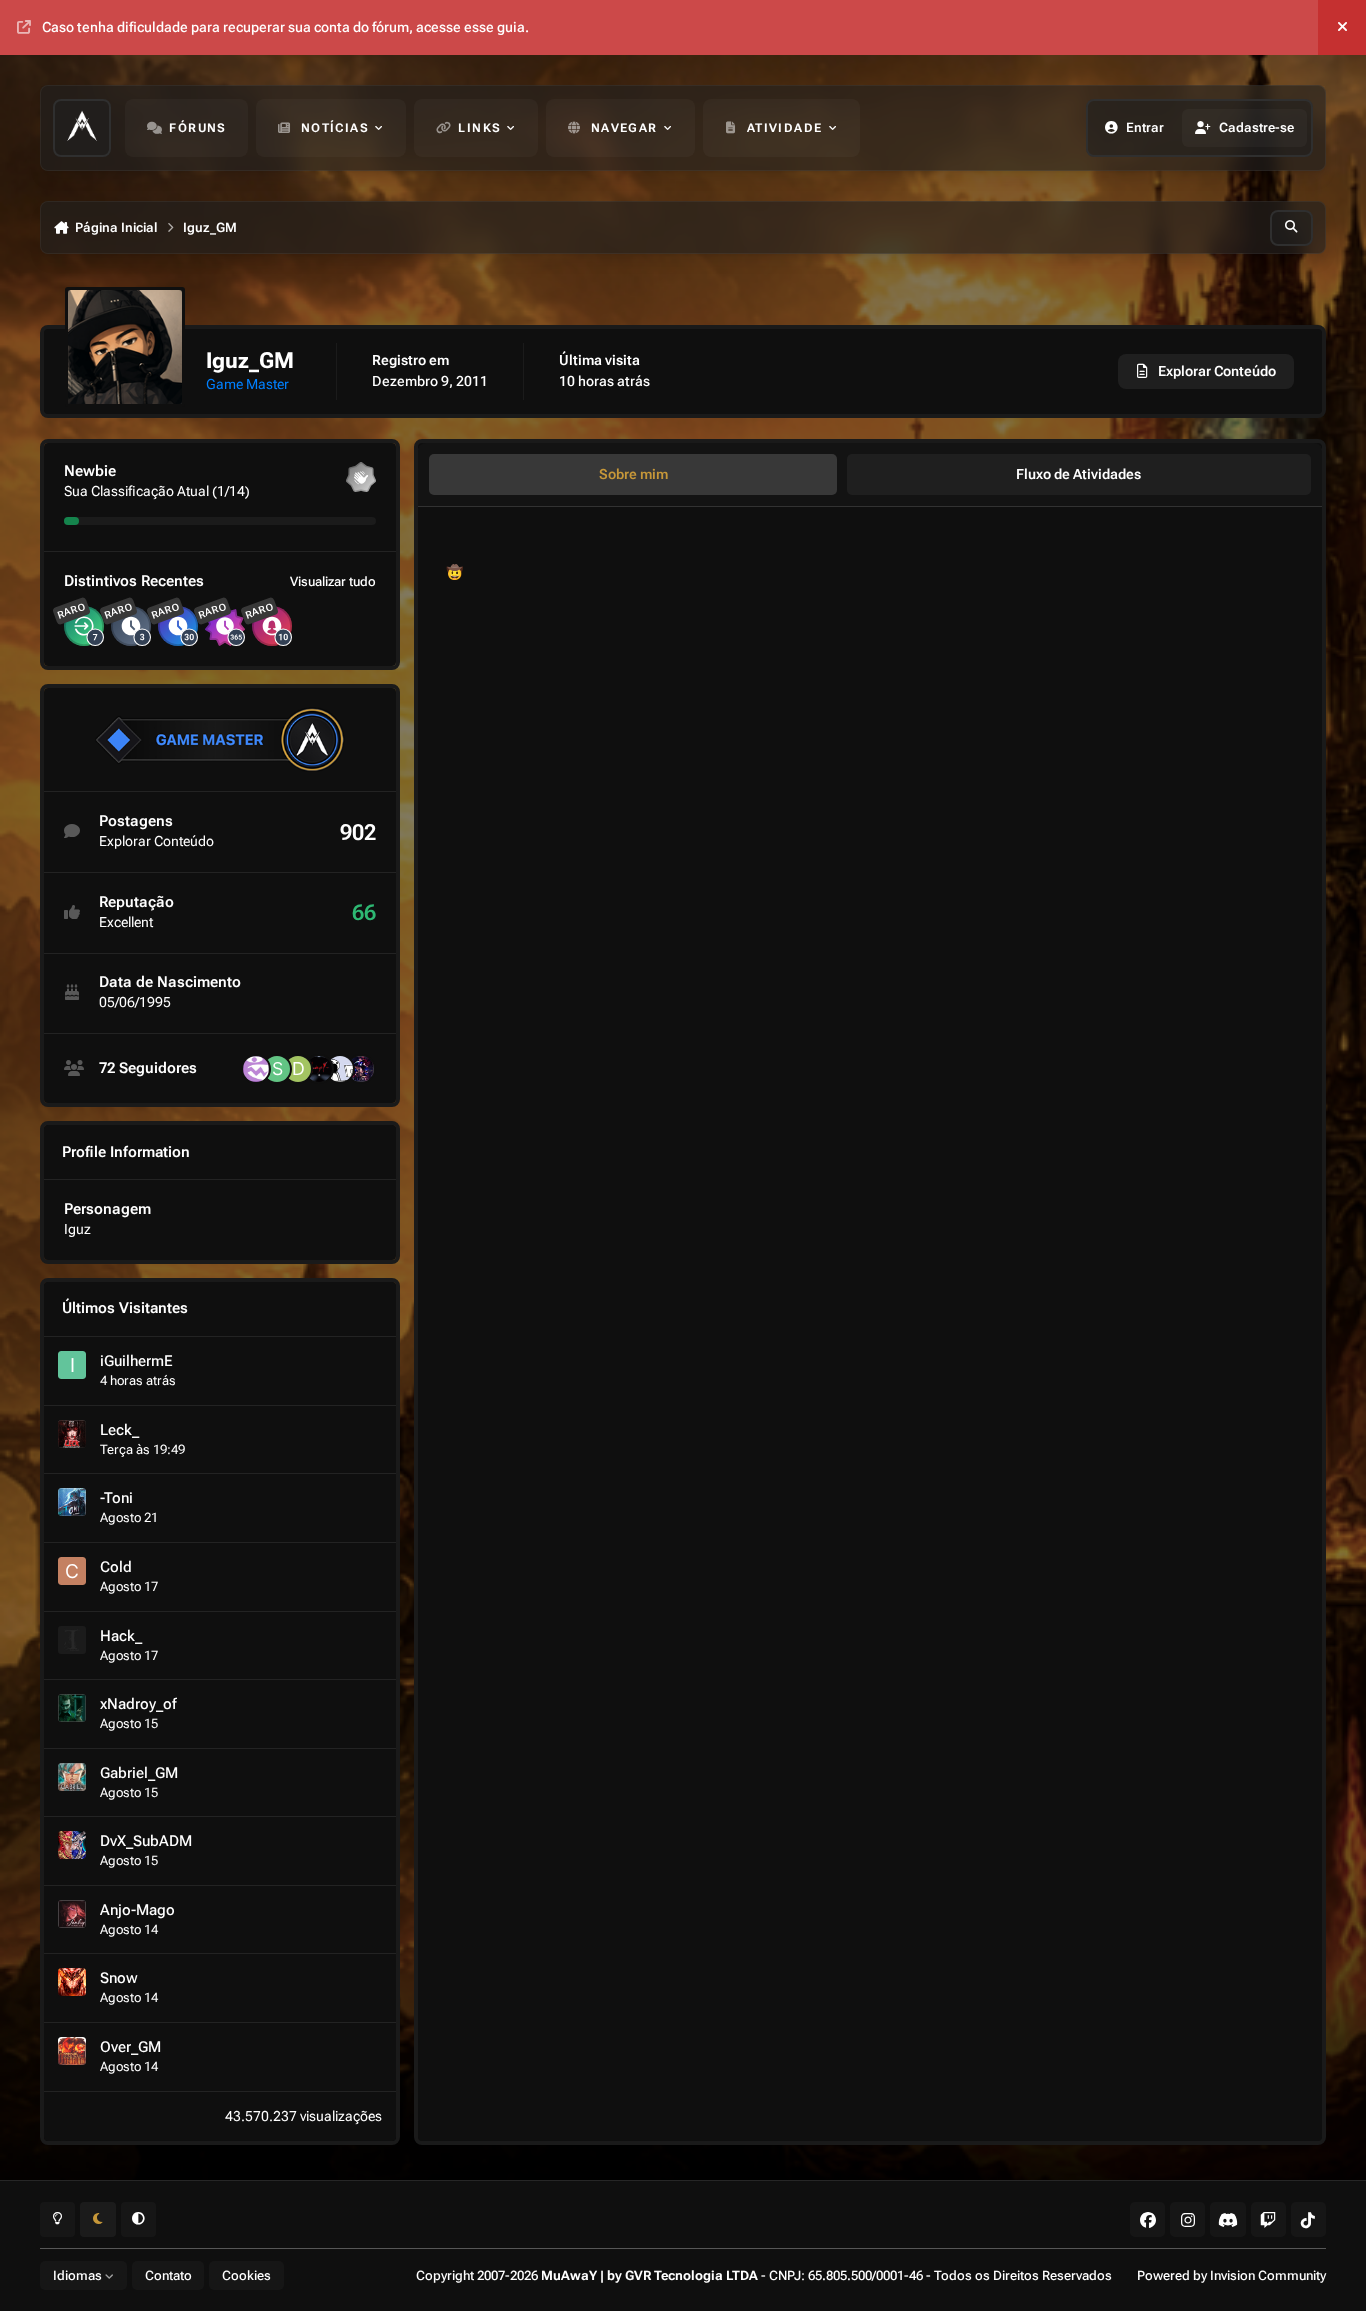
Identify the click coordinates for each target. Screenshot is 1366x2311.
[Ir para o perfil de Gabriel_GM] (72, 1777)
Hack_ (121, 1636)
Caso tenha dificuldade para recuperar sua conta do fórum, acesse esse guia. (285, 27)
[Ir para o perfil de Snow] (72, 1982)
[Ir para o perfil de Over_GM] (72, 2051)
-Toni (116, 1498)
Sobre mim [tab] (633, 474)
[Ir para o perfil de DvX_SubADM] (72, 1845)
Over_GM (130, 2047)
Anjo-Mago (137, 1910)
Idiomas (79, 2275)
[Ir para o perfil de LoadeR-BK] (319, 1069)
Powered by (1231, 2275)
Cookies (246, 2275)
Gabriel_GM (139, 1773)
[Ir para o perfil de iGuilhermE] (72, 1365)
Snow (119, 1978)
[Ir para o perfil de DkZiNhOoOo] (298, 1069)
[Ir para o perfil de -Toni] (72, 1502)
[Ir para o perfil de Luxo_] (361, 1069)
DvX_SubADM (146, 1841)
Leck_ (119, 1430)
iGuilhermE (136, 1361)
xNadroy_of (138, 1704)
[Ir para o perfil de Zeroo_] (340, 1069)
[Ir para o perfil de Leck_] (72, 1434)
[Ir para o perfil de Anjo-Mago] (72, 1914)
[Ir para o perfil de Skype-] (277, 1069)
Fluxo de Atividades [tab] (1078, 474)
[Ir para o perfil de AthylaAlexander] (256, 1069)
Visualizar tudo (333, 581)
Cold (116, 1567)
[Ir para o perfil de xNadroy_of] (72, 1708)
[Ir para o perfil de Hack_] (72, 1640)
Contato (168, 2275)
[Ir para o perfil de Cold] (72, 1571)
